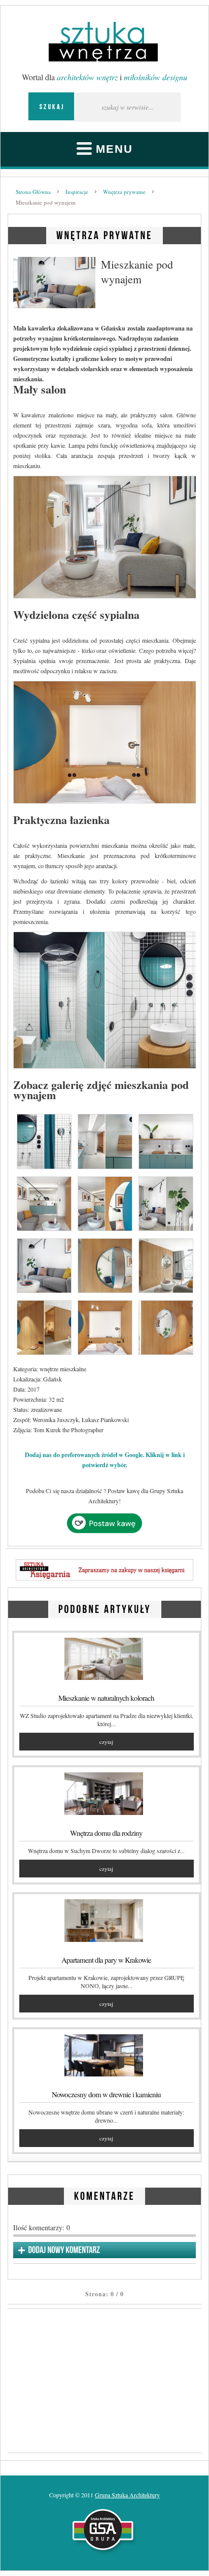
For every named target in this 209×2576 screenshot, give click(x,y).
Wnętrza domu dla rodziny (106, 1833)
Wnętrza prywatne (124, 192)
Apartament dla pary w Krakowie (106, 1960)
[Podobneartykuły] (105, 1608)
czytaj (106, 1742)
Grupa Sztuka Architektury (127, 2495)
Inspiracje (77, 192)
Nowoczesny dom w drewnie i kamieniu (106, 2094)
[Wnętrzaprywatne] (104, 234)
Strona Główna (33, 192)
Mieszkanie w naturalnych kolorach (106, 1698)
